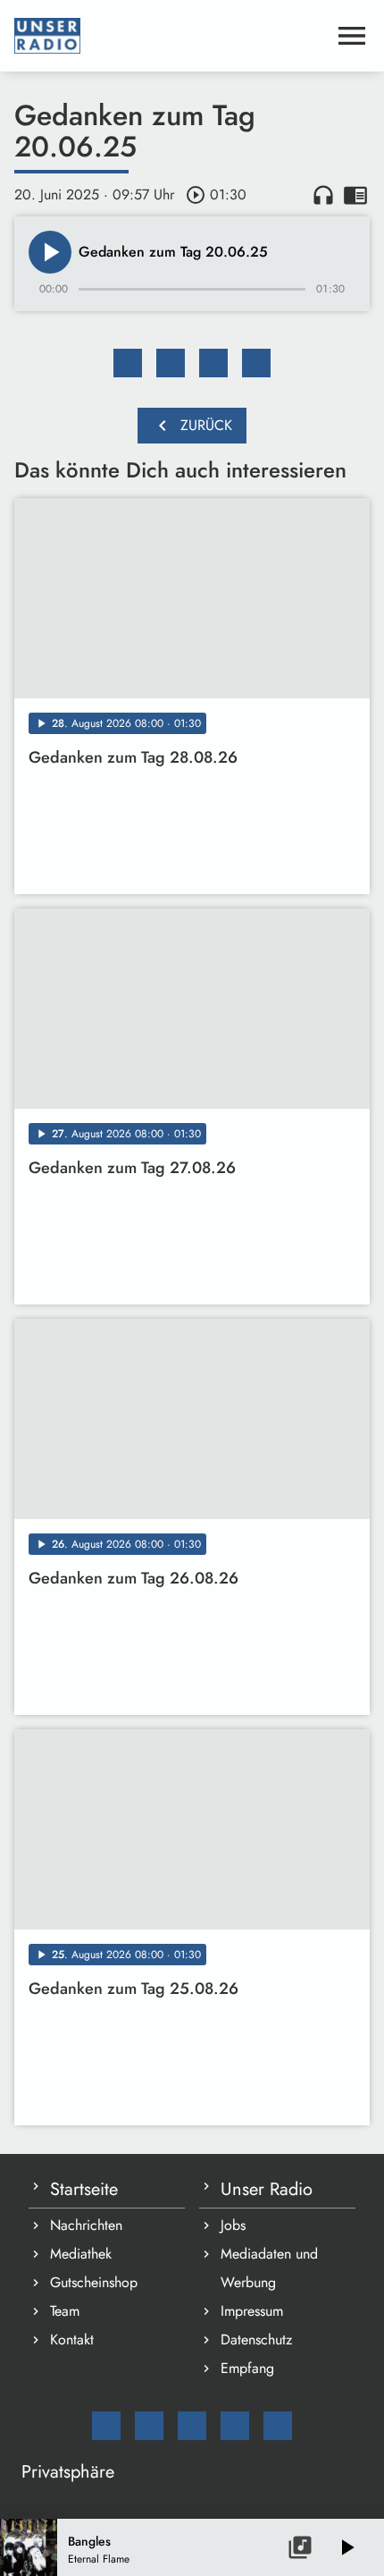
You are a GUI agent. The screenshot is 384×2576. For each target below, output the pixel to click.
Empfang (247, 2368)
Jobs (233, 2225)
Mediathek (81, 2254)
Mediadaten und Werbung (269, 2268)
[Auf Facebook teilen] (128, 363)
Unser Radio (267, 2189)
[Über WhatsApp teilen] (213, 363)
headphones (323, 195)
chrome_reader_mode (355, 195)
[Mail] (106, 2426)
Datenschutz (256, 2340)
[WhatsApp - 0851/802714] (278, 2426)
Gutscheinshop (94, 2282)
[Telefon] (235, 2426)
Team (65, 2311)
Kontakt (72, 2340)
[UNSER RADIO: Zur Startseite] (171, 36)
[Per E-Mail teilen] (256, 363)
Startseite (84, 2189)
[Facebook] (149, 2426)
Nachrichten (86, 2225)
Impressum (252, 2311)
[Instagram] (192, 2426)
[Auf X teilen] (171, 363)
